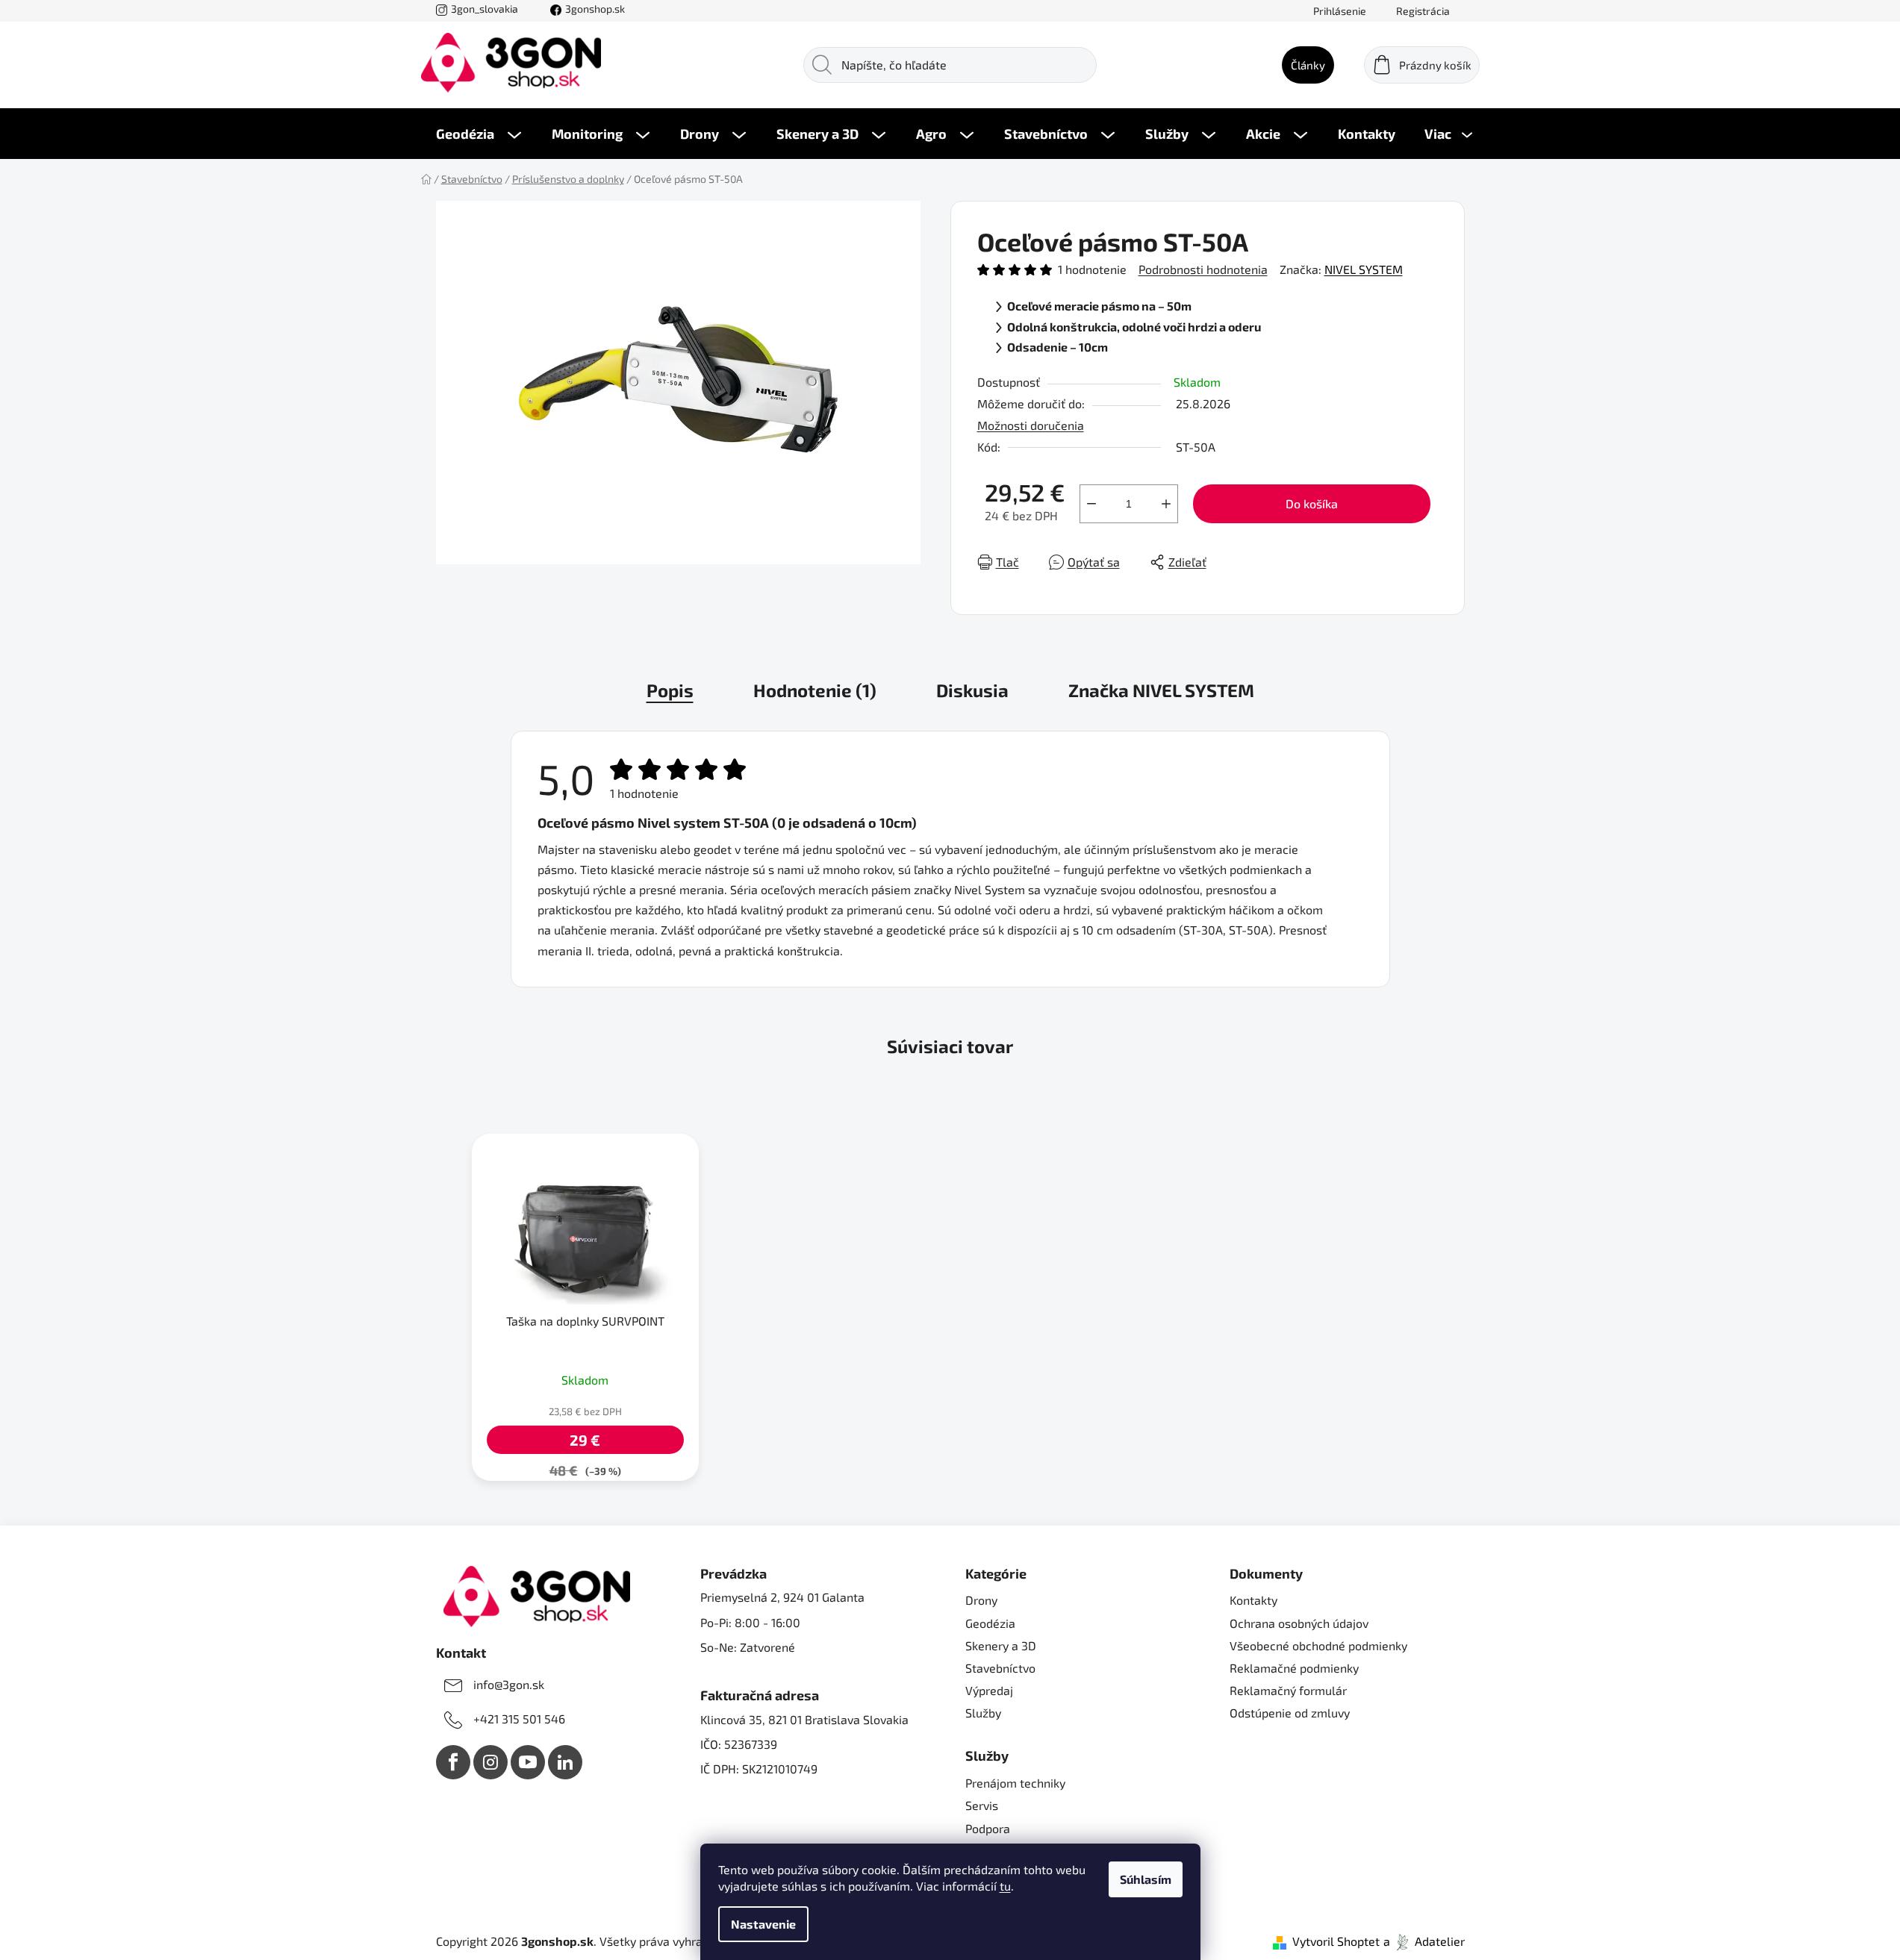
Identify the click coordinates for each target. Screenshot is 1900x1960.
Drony (981, 1600)
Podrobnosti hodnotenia (1203, 269)
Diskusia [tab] (972, 690)
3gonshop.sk (595, 9)
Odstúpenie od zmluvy (1290, 1713)
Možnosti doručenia (1031, 425)
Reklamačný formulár (1288, 1690)
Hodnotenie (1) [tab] (815, 690)
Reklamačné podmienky (1294, 1668)
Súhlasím (1146, 1879)
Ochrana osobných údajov (1299, 1623)
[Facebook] (453, 1762)
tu (1005, 1886)
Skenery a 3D (1001, 1645)
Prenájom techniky (1015, 1783)
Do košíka (1312, 503)
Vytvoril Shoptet (1336, 1941)
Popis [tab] (670, 690)
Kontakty (1253, 1600)
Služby (983, 1713)
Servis (982, 1805)
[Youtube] (528, 1762)
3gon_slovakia (485, 9)
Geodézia (990, 1623)
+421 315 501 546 (519, 1719)
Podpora (988, 1828)
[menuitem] (479, 134)
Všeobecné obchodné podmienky (1318, 1645)
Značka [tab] (1161, 690)
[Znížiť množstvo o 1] (1091, 504)
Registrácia (1423, 11)
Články (1308, 65)
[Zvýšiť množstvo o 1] (1166, 504)
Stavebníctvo (1000, 1668)
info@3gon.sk (509, 1684)
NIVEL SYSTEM (1364, 269)
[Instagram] (490, 1762)
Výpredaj (989, 1690)
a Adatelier (1424, 1941)
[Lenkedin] (565, 1762)
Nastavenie (763, 1924)
